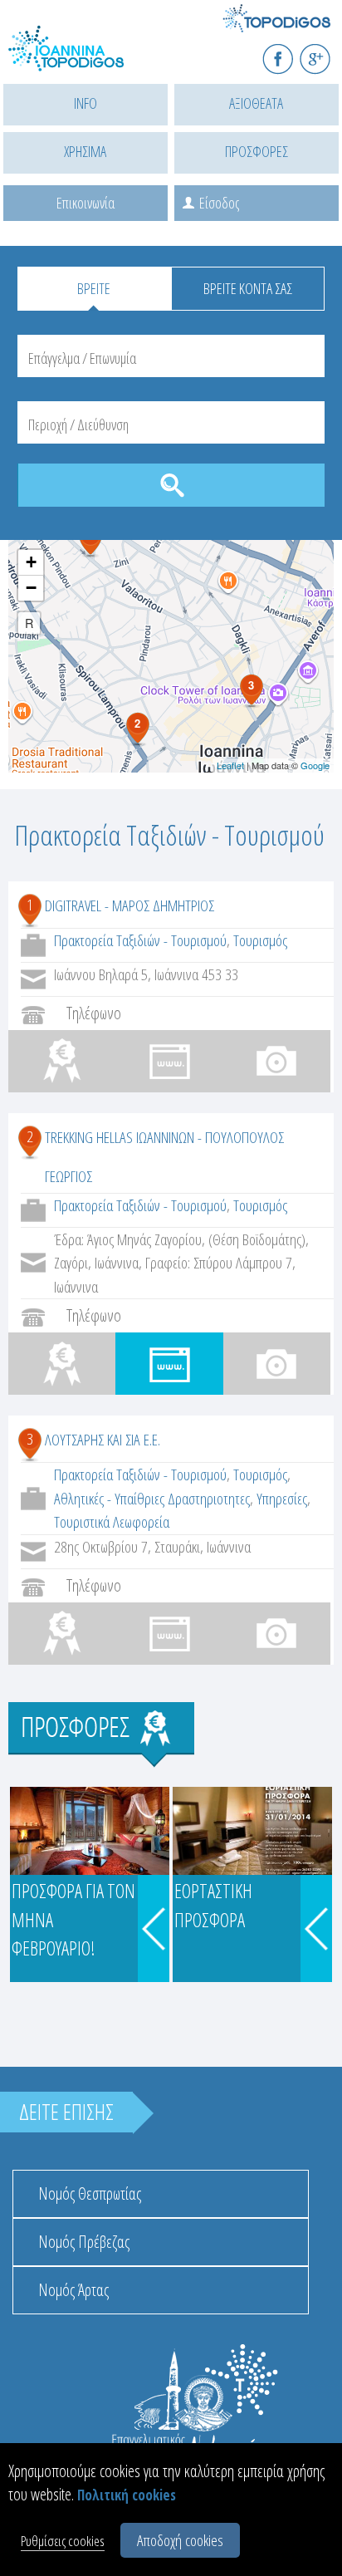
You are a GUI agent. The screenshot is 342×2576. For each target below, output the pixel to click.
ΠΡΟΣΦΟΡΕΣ (256, 151)
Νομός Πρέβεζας (84, 2242)
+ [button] (31, 562)
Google (315, 765)
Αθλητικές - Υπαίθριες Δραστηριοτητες (152, 1499)
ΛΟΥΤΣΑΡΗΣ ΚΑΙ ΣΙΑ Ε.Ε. (103, 1440)
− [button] (31, 588)
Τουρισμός (260, 940)
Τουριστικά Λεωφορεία (112, 1522)
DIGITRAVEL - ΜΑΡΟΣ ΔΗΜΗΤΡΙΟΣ (129, 905)
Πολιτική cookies (127, 2495)
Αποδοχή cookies (180, 2540)
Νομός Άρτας (73, 2290)
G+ (326, 52)
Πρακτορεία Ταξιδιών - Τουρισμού (140, 940)
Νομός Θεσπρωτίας (90, 2193)
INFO (85, 103)
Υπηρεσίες (282, 1499)
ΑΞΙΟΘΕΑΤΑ (256, 103)
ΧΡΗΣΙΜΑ (85, 151)
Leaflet (230, 765)
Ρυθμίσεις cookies (63, 2541)
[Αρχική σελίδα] (83, 59)
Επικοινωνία (85, 203)
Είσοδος (219, 203)
